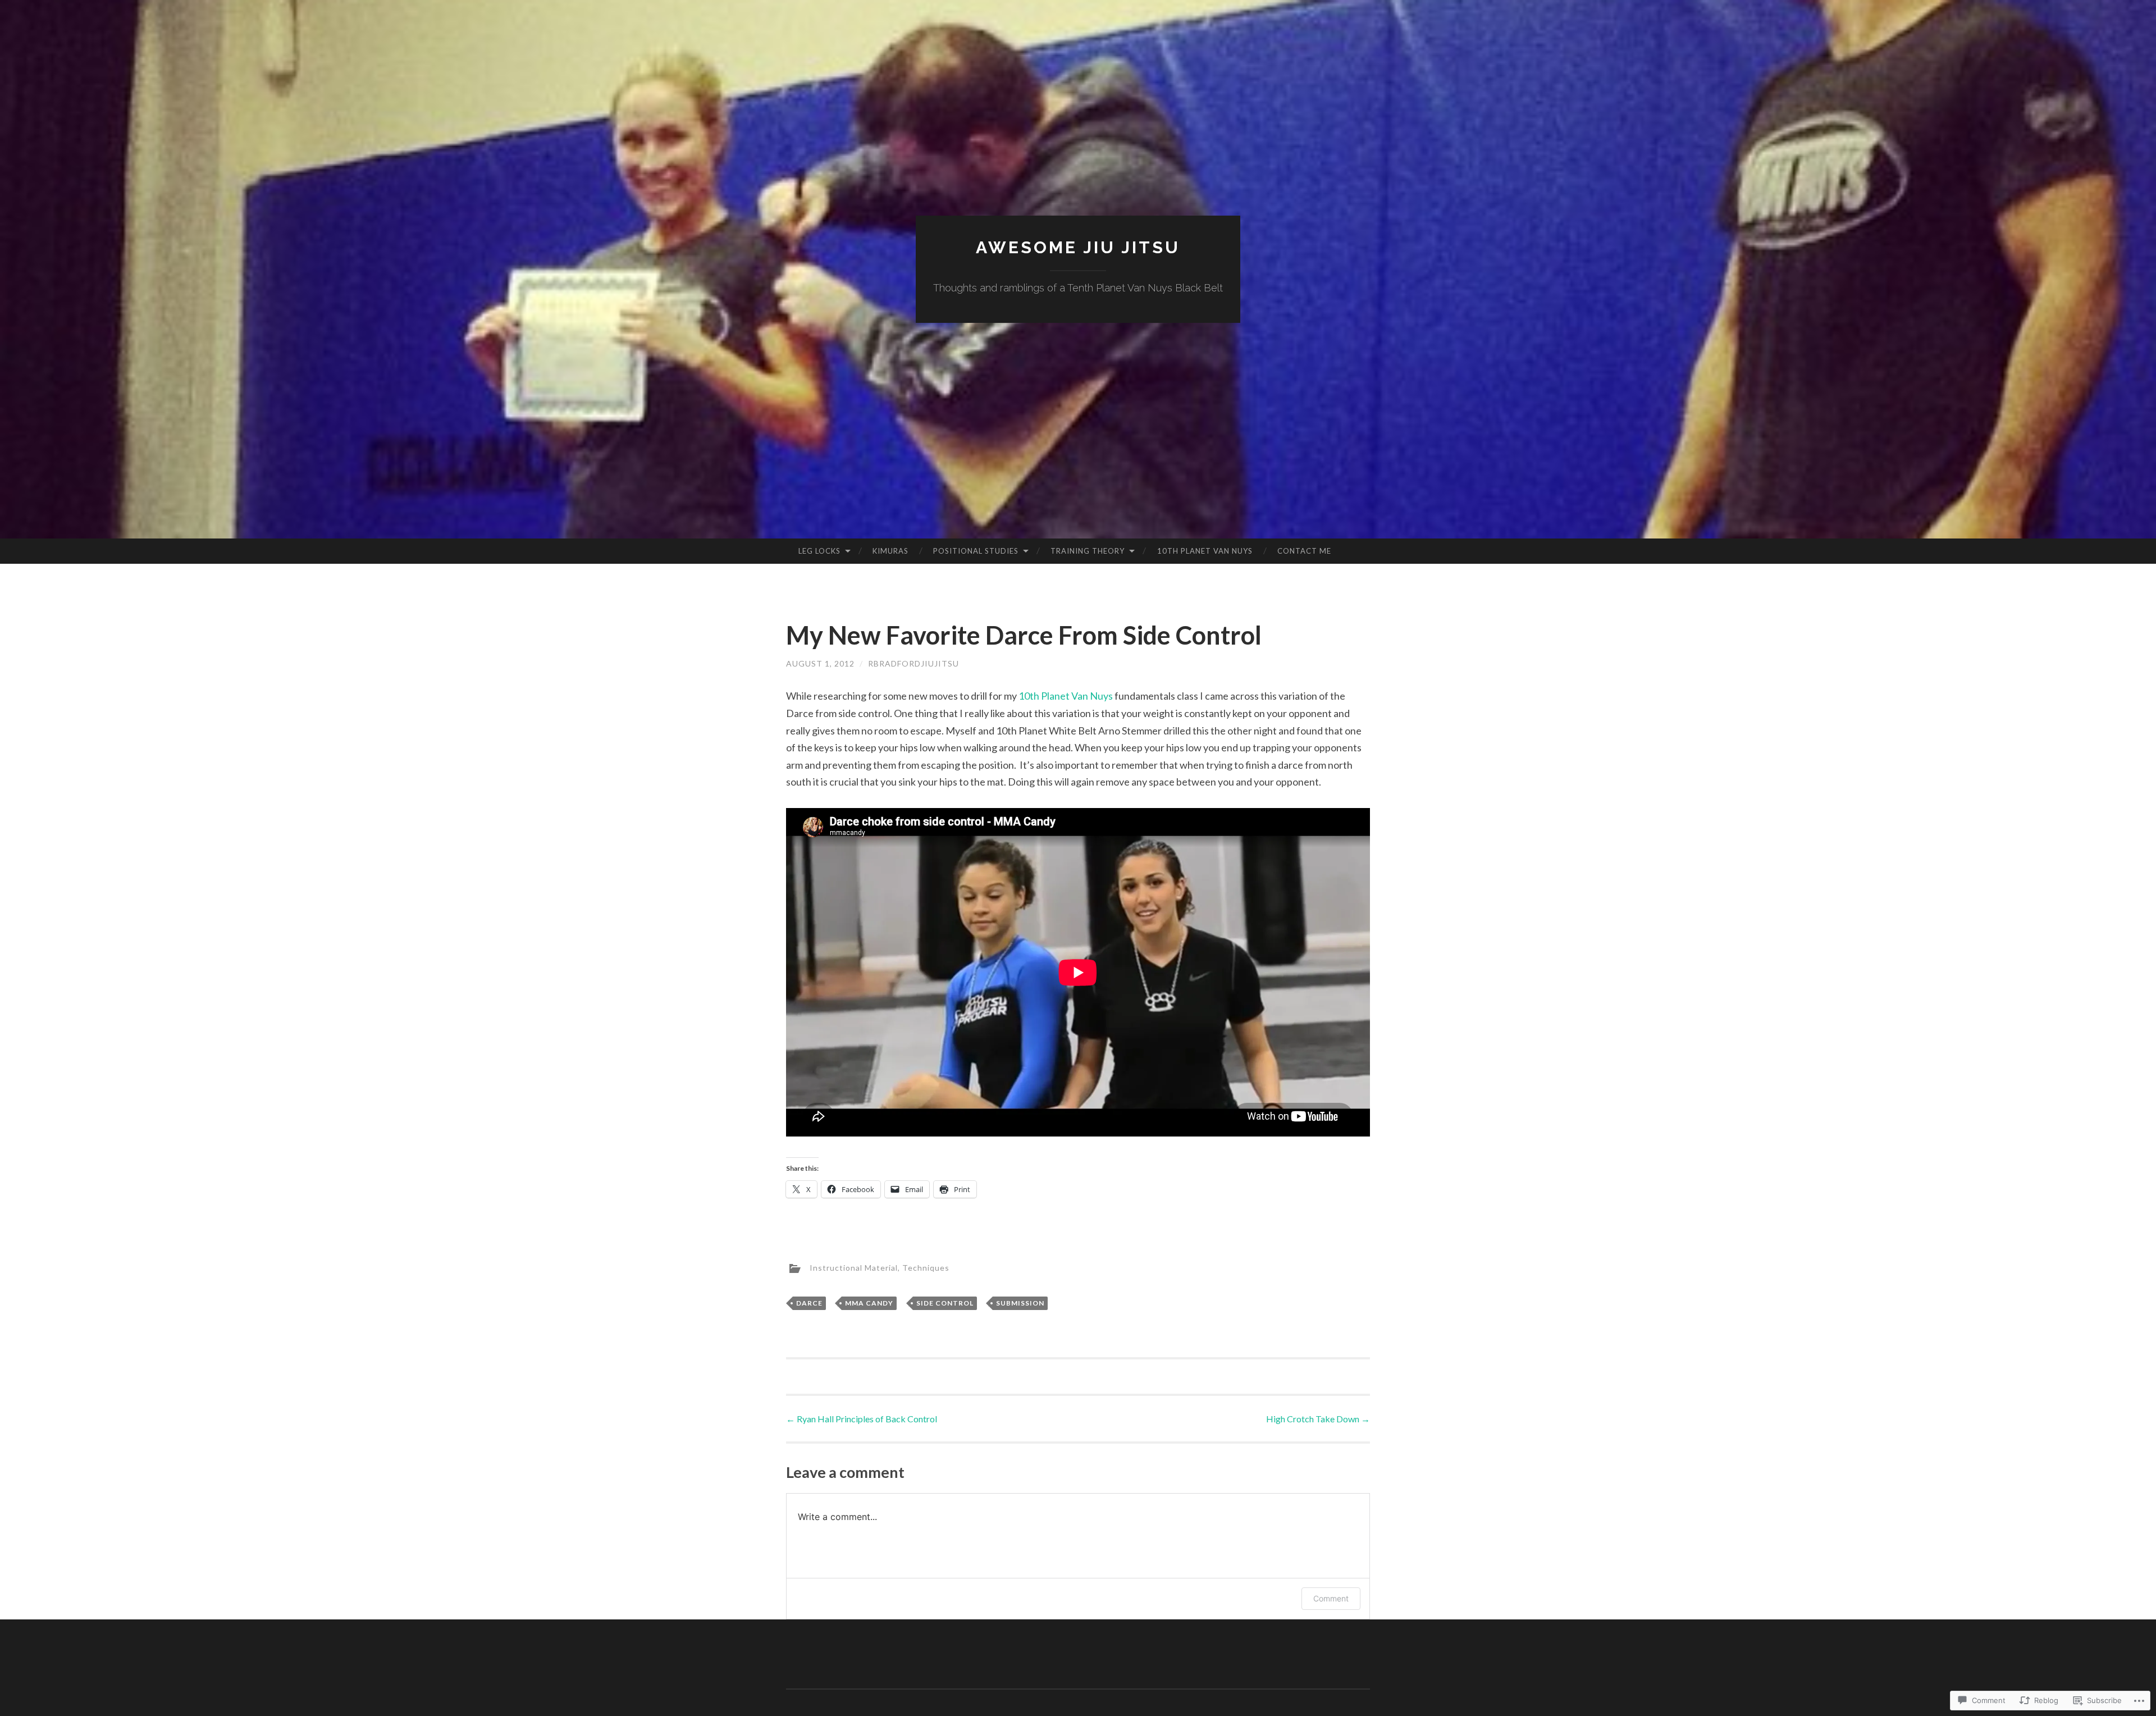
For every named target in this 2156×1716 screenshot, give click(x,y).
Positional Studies (976, 551)
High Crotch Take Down (1318, 1419)
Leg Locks (819, 551)
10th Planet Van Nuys (1205, 551)
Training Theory (1088, 551)
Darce (809, 1303)
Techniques (926, 1268)
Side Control (945, 1303)
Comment (1331, 1598)
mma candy (869, 1303)
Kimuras (890, 551)
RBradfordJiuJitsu (913, 663)
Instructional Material (854, 1268)
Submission (1020, 1303)
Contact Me (1304, 551)
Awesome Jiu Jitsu (1078, 247)
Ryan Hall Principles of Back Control (862, 1419)
